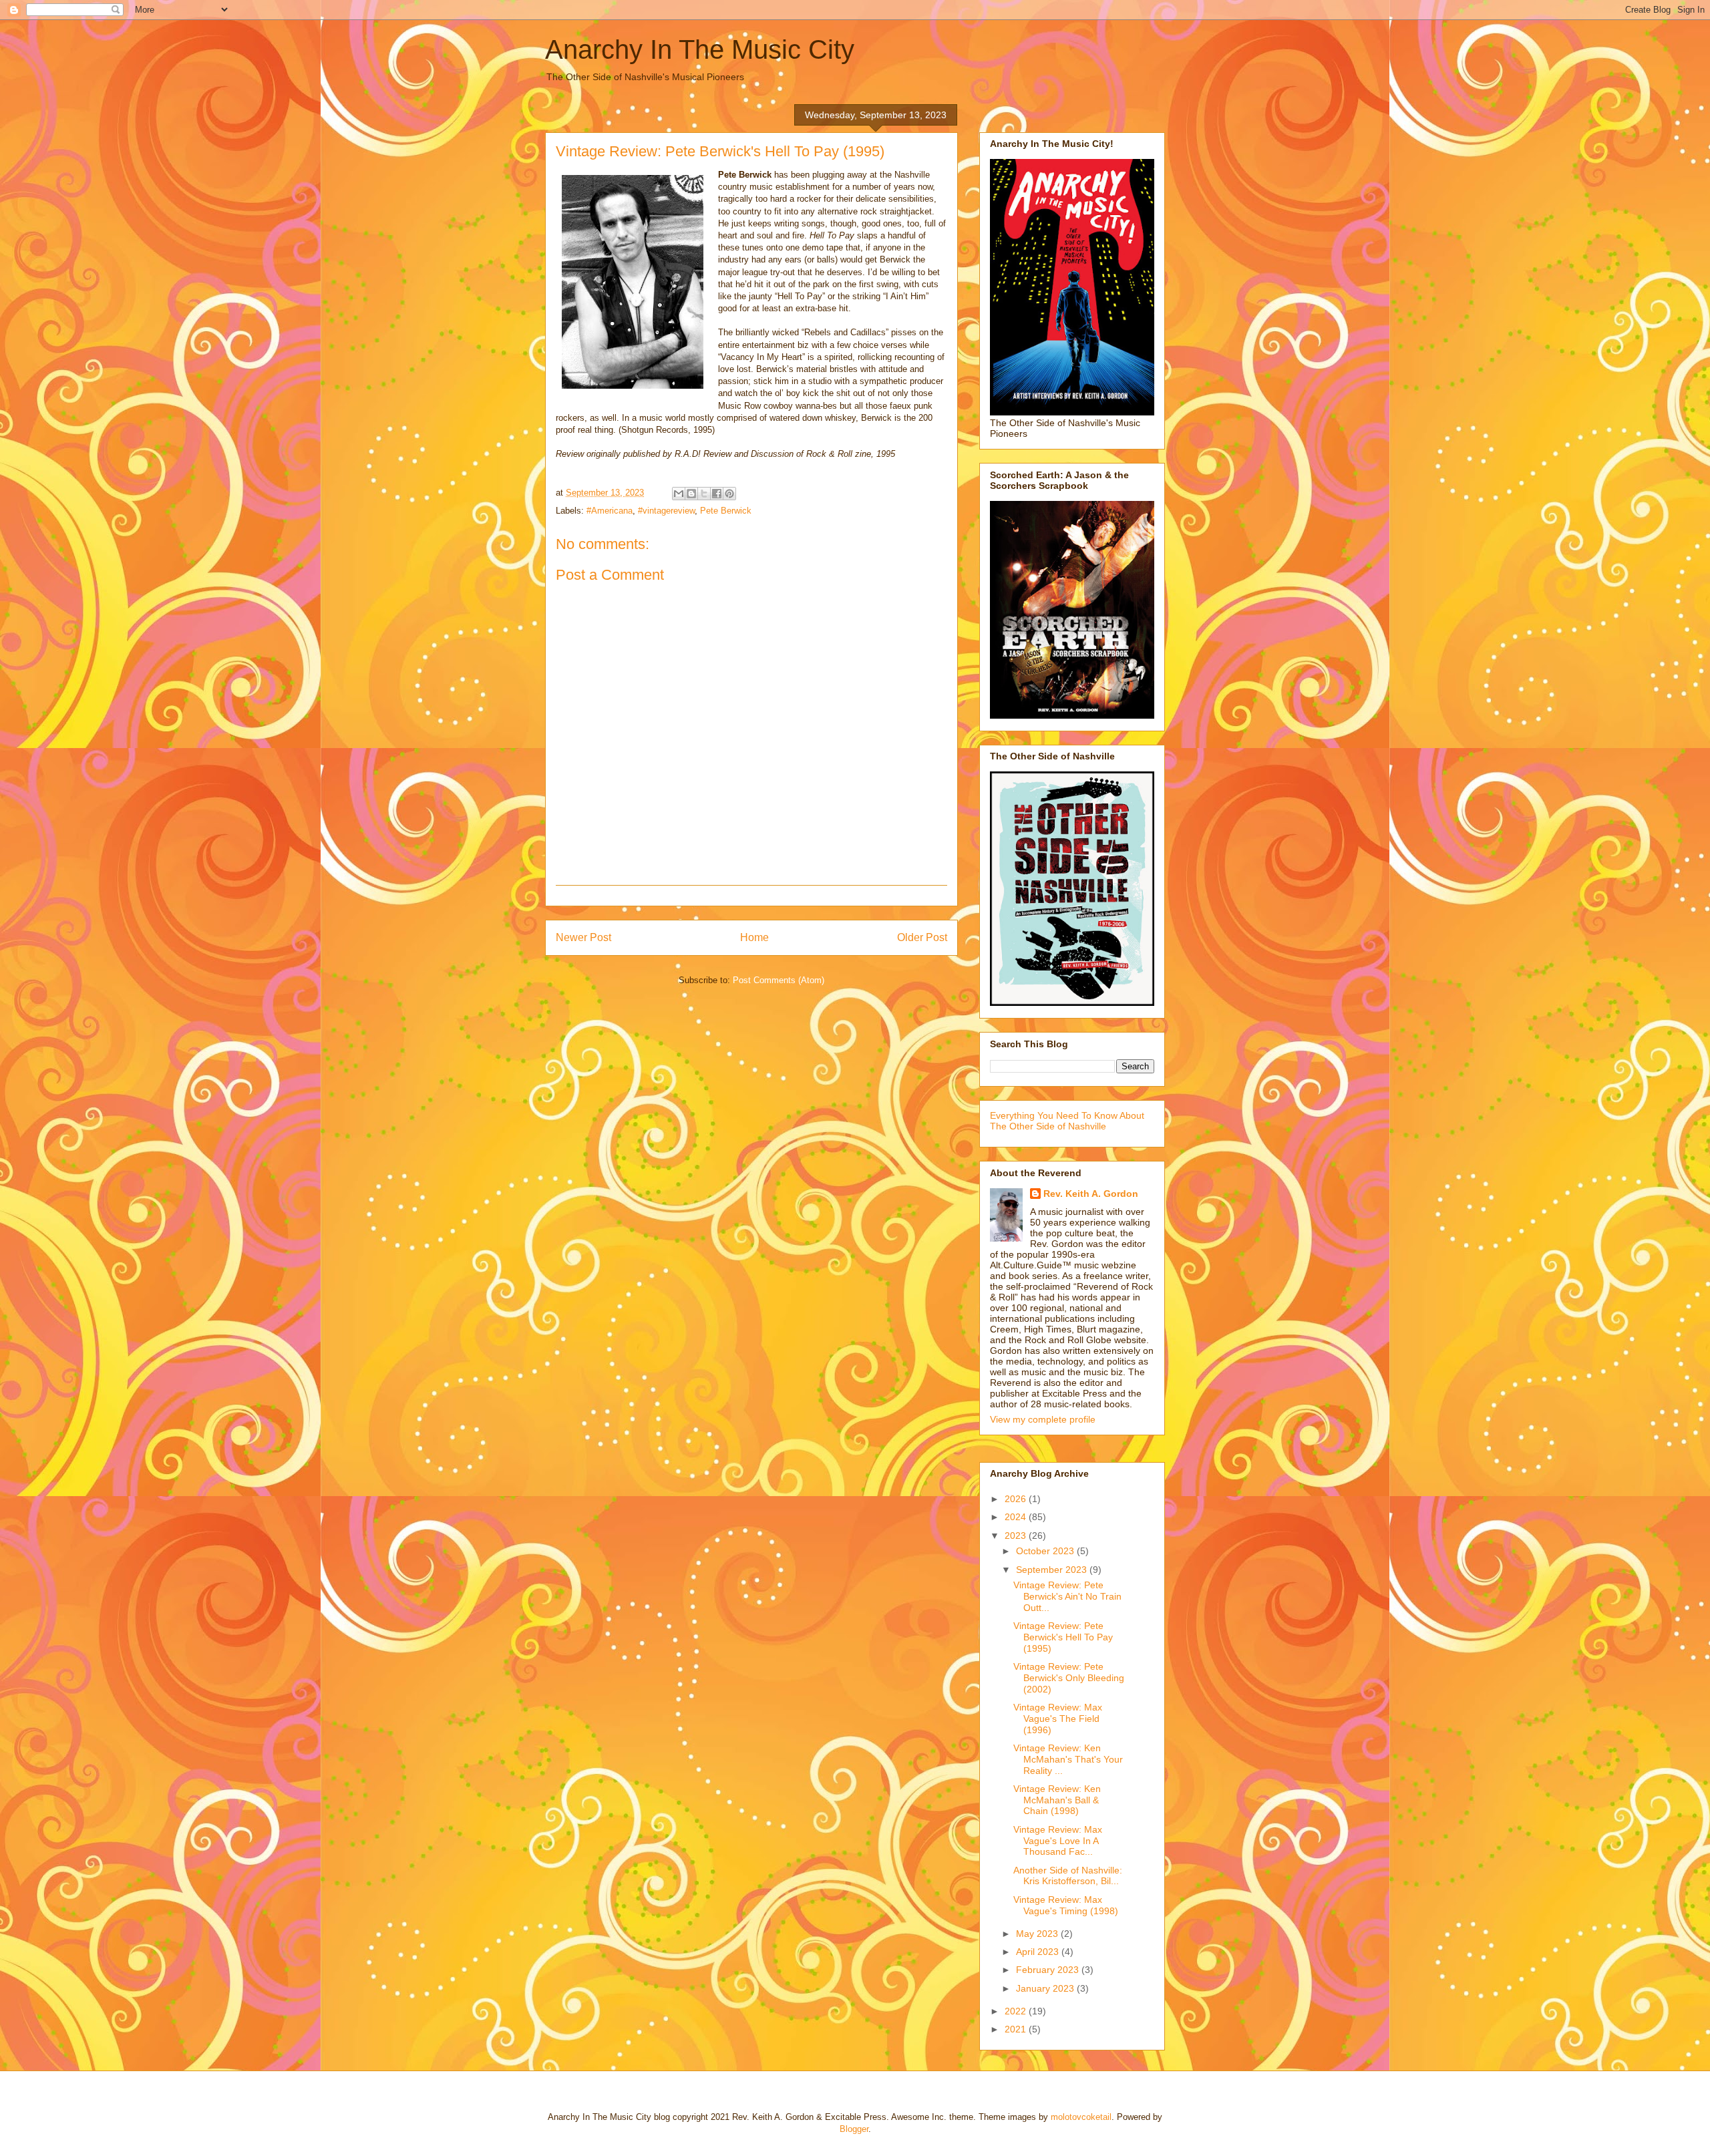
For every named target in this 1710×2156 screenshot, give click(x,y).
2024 (1017, 1517)
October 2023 (1046, 1551)
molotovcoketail (1081, 2117)
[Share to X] (704, 494)
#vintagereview (666, 511)
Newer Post (583, 937)
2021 (1017, 2029)
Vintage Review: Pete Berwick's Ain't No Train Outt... (1067, 1596)
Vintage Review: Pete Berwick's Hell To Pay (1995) (1063, 1637)
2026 (1017, 1499)
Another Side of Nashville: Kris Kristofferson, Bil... (1068, 1876)
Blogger (854, 2129)
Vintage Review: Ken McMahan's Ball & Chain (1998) (1057, 1800)
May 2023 (1038, 1934)
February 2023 (1049, 1970)
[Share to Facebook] (717, 494)
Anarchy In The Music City (700, 49)
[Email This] (679, 494)
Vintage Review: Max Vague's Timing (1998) (1066, 1905)
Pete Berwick (726, 511)
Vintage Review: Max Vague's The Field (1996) (1058, 1719)
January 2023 (1046, 1988)
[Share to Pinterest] (729, 494)
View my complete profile (1043, 1419)
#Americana (610, 511)
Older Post (922, 937)
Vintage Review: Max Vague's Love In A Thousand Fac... (1058, 1841)
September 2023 (1053, 1570)
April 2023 (1039, 1952)
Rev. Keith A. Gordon (1091, 1194)
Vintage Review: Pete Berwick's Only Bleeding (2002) (1069, 1678)
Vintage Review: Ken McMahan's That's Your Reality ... (1068, 1759)
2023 (1017, 1536)
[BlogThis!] (691, 494)
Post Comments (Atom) (779, 980)
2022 (1017, 2011)
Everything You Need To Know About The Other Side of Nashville (1067, 1121)
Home (754, 937)
